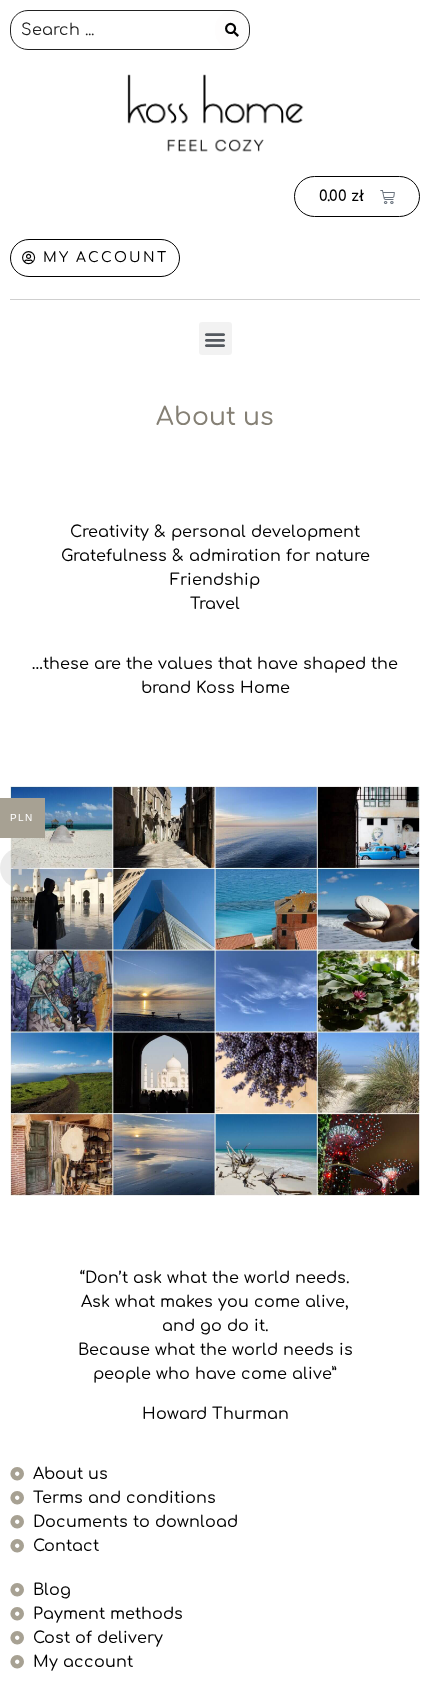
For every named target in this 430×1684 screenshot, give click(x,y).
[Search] (232, 30)
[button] (215, 338)
